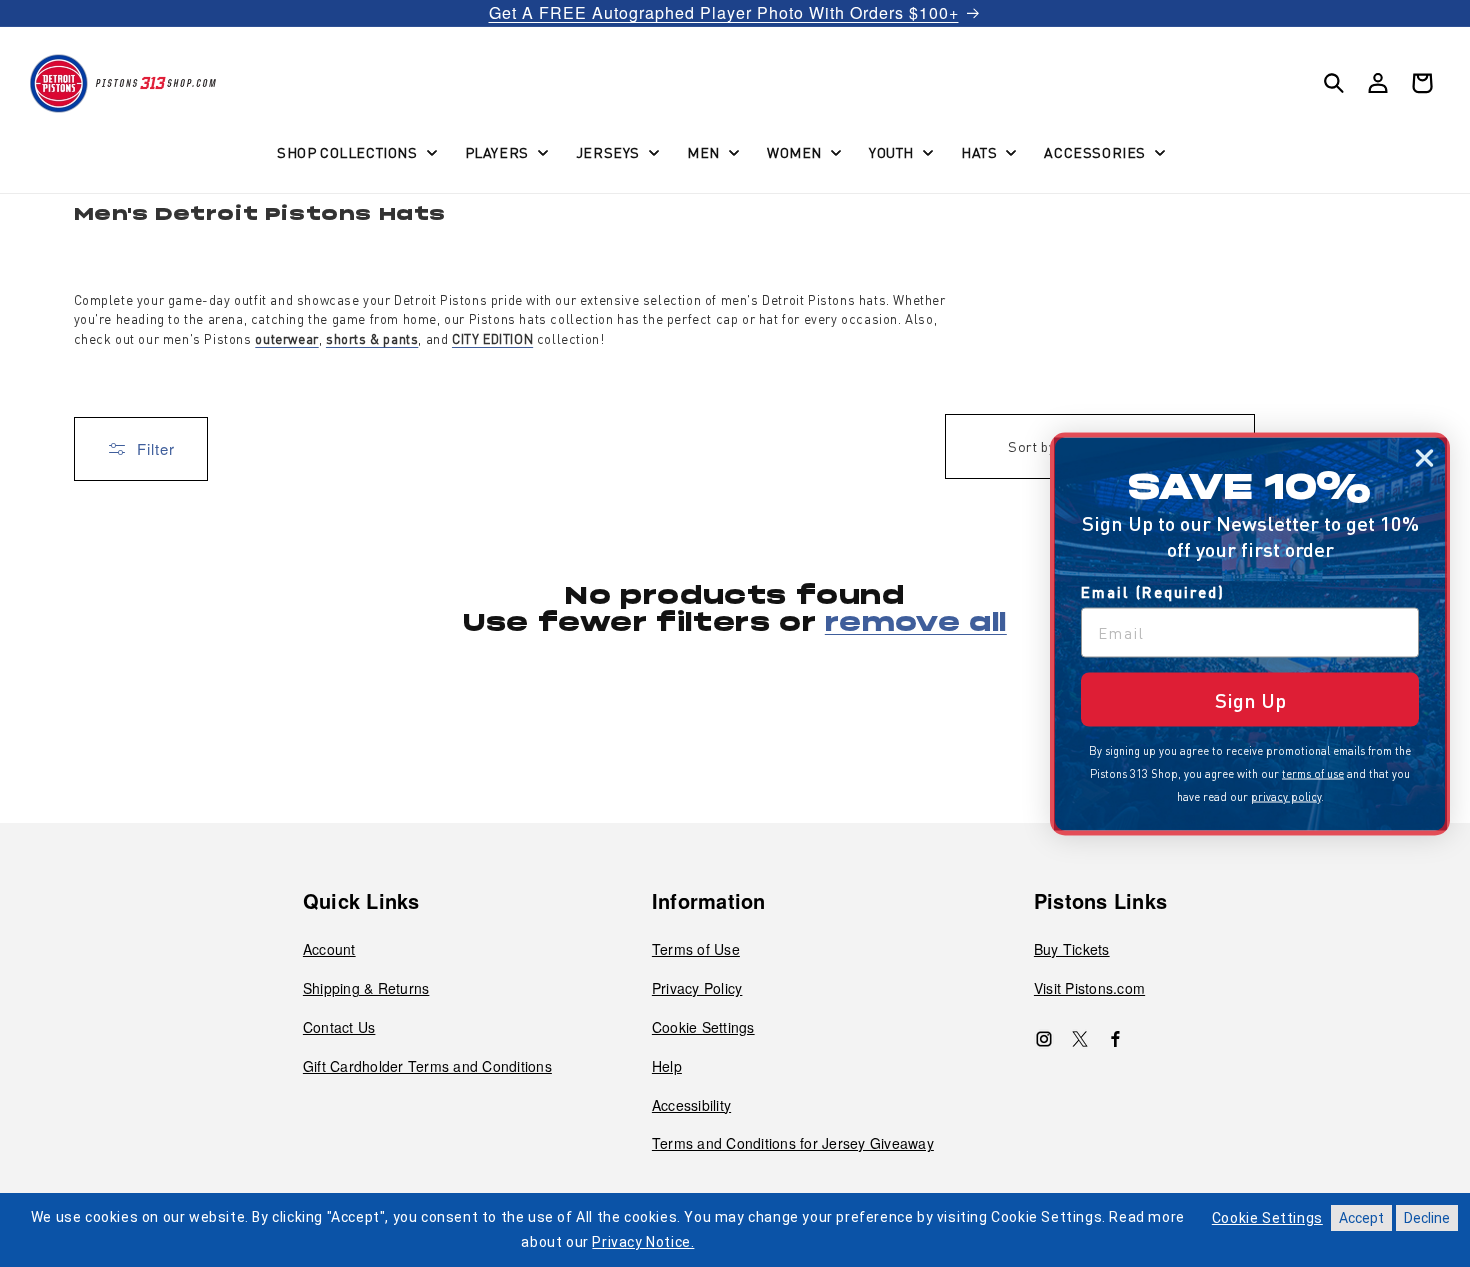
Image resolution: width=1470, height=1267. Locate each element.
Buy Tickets (1072, 949)
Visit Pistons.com (1089, 988)
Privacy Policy (697, 988)
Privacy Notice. (643, 1242)
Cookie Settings (703, 1027)
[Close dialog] (1424, 457)
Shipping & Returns (366, 988)
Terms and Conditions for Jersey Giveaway (793, 1143)
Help (667, 1066)
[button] (355, 152)
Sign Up (1250, 699)
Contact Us (339, 1027)
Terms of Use (696, 949)
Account (329, 949)
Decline (1427, 1218)
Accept (1361, 1218)
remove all (916, 624)
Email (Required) (1153, 591)
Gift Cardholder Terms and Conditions (427, 1066)
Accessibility (691, 1105)
